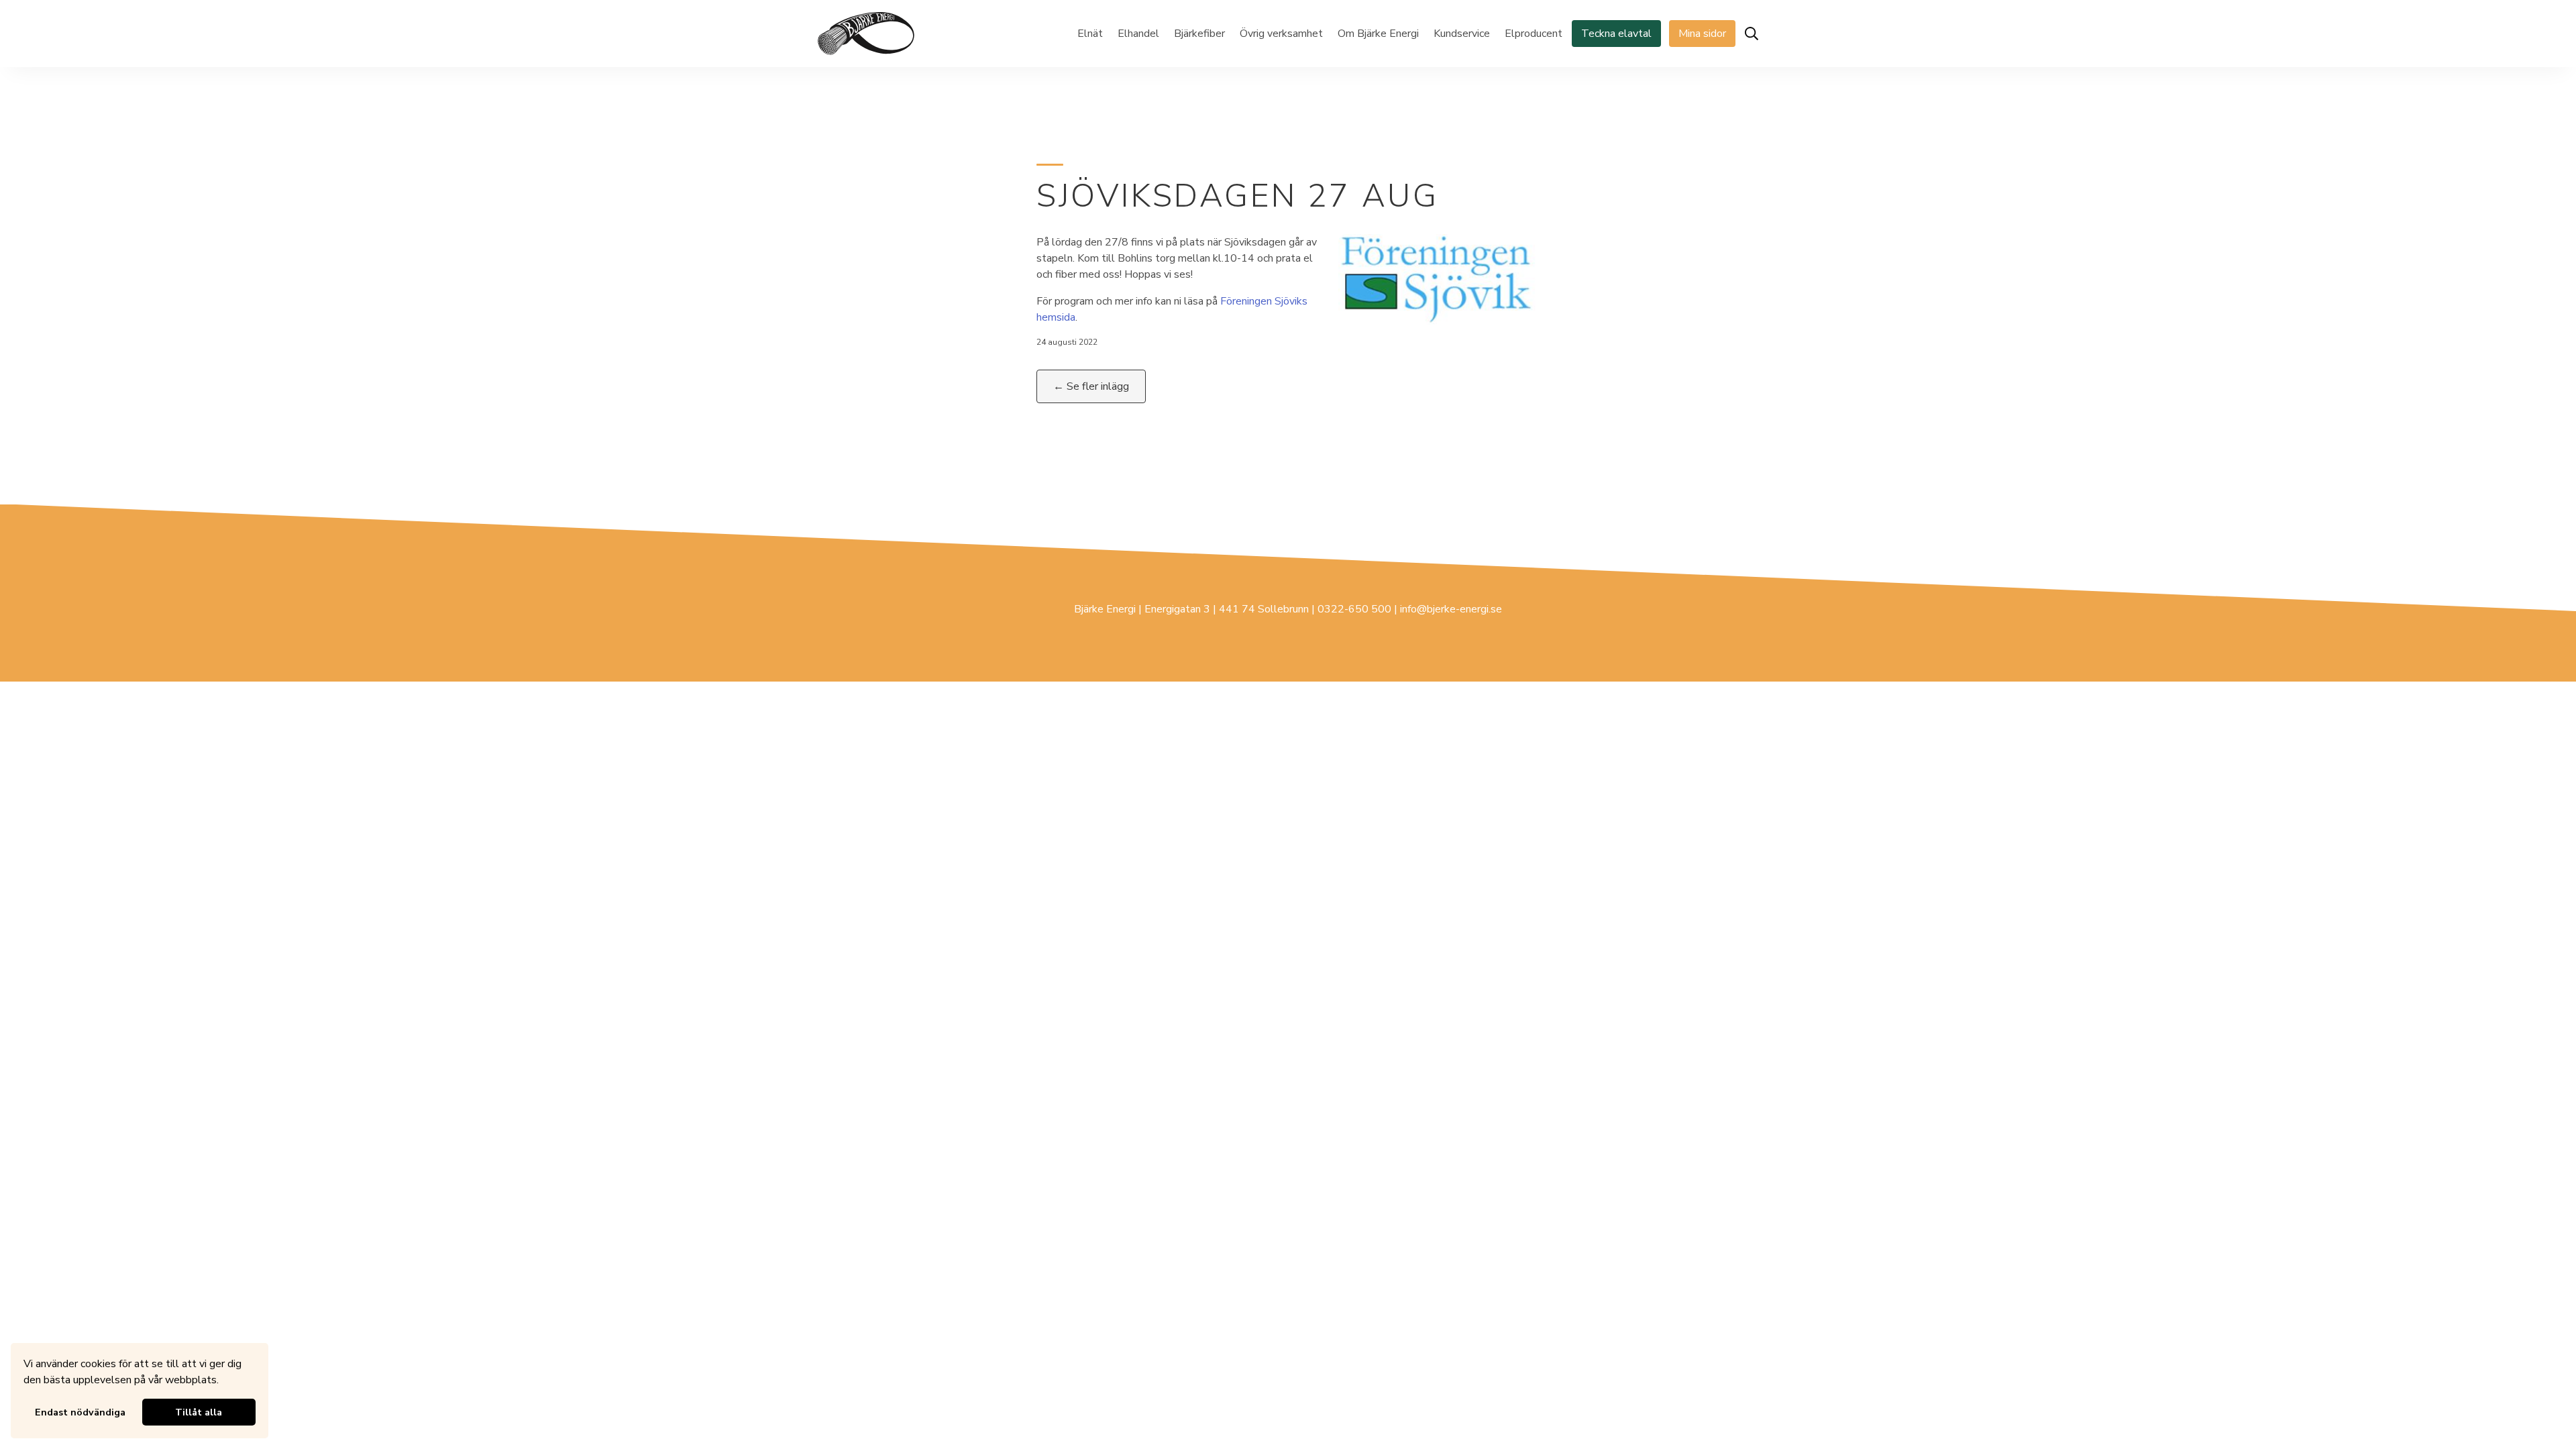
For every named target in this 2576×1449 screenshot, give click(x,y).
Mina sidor (1702, 34)
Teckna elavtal (1616, 34)
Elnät (1090, 34)
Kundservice (1462, 34)
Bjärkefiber (1199, 34)
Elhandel (1138, 34)
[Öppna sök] (1752, 34)
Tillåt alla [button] (199, 1412)
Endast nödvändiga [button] (80, 1412)
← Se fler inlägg (1091, 386)
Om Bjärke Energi (1378, 34)
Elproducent (1534, 34)
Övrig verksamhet (1281, 34)
